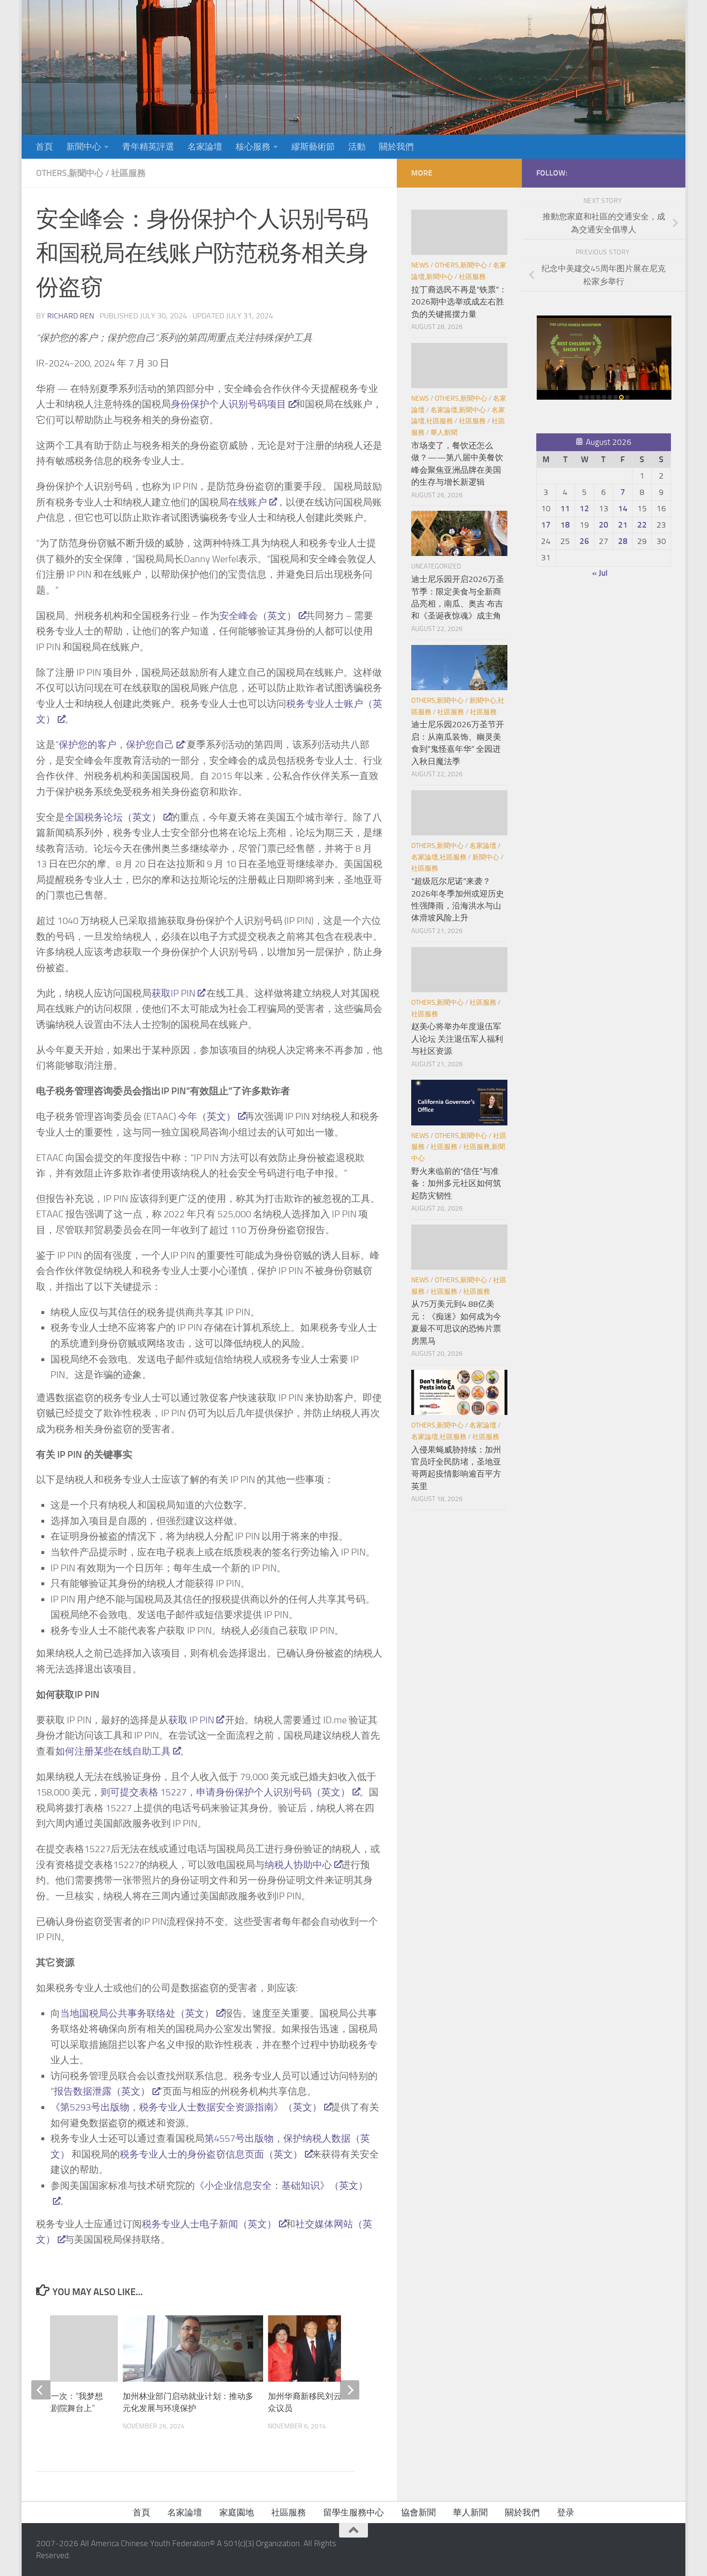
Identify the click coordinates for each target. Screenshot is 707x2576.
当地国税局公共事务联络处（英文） (137, 2013)
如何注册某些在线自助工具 (113, 1751)
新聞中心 (84, 147)
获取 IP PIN (191, 1720)
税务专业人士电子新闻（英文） (209, 2224)
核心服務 (253, 147)
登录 (566, 2513)
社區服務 (128, 173)
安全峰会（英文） (258, 616)
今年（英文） (207, 1116)
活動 (357, 147)
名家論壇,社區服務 (439, 857)
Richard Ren (71, 316)
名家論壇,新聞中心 (458, 410)
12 (584, 508)
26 (584, 541)
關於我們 (396, 147)
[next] (350, 2390)
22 (642, 525)
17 (546, 525)
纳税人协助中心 (298, 1865)
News (420, 265)
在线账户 (248, 502)
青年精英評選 (148, 147)
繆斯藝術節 (313, 147)
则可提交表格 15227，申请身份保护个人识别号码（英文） (225, 1792)
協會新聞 (418, 2513)
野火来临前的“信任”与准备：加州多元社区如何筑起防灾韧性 (456, 1183)
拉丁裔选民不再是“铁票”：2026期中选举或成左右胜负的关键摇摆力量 (459, 302)
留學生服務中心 (353, 2513)
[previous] (41, 2390)
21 (623, 525)
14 (623, 508)
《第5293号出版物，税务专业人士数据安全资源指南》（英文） (186, 2107)
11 (565, 508)
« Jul (600, 573)
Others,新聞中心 (70, 173)
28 (623, 541)
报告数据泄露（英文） (102, 2091)
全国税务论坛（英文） (113, 817)
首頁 (44, 147)
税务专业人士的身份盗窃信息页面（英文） (211, 2154)
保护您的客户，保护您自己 (116, 745)
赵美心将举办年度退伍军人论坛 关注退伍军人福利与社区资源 (457, 1039)
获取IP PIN (173, 993)
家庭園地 (237, 2513)
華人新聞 (444, 433)
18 (565, 525)
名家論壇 (205, 147)
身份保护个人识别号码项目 (228, 404)
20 (604, 525)
